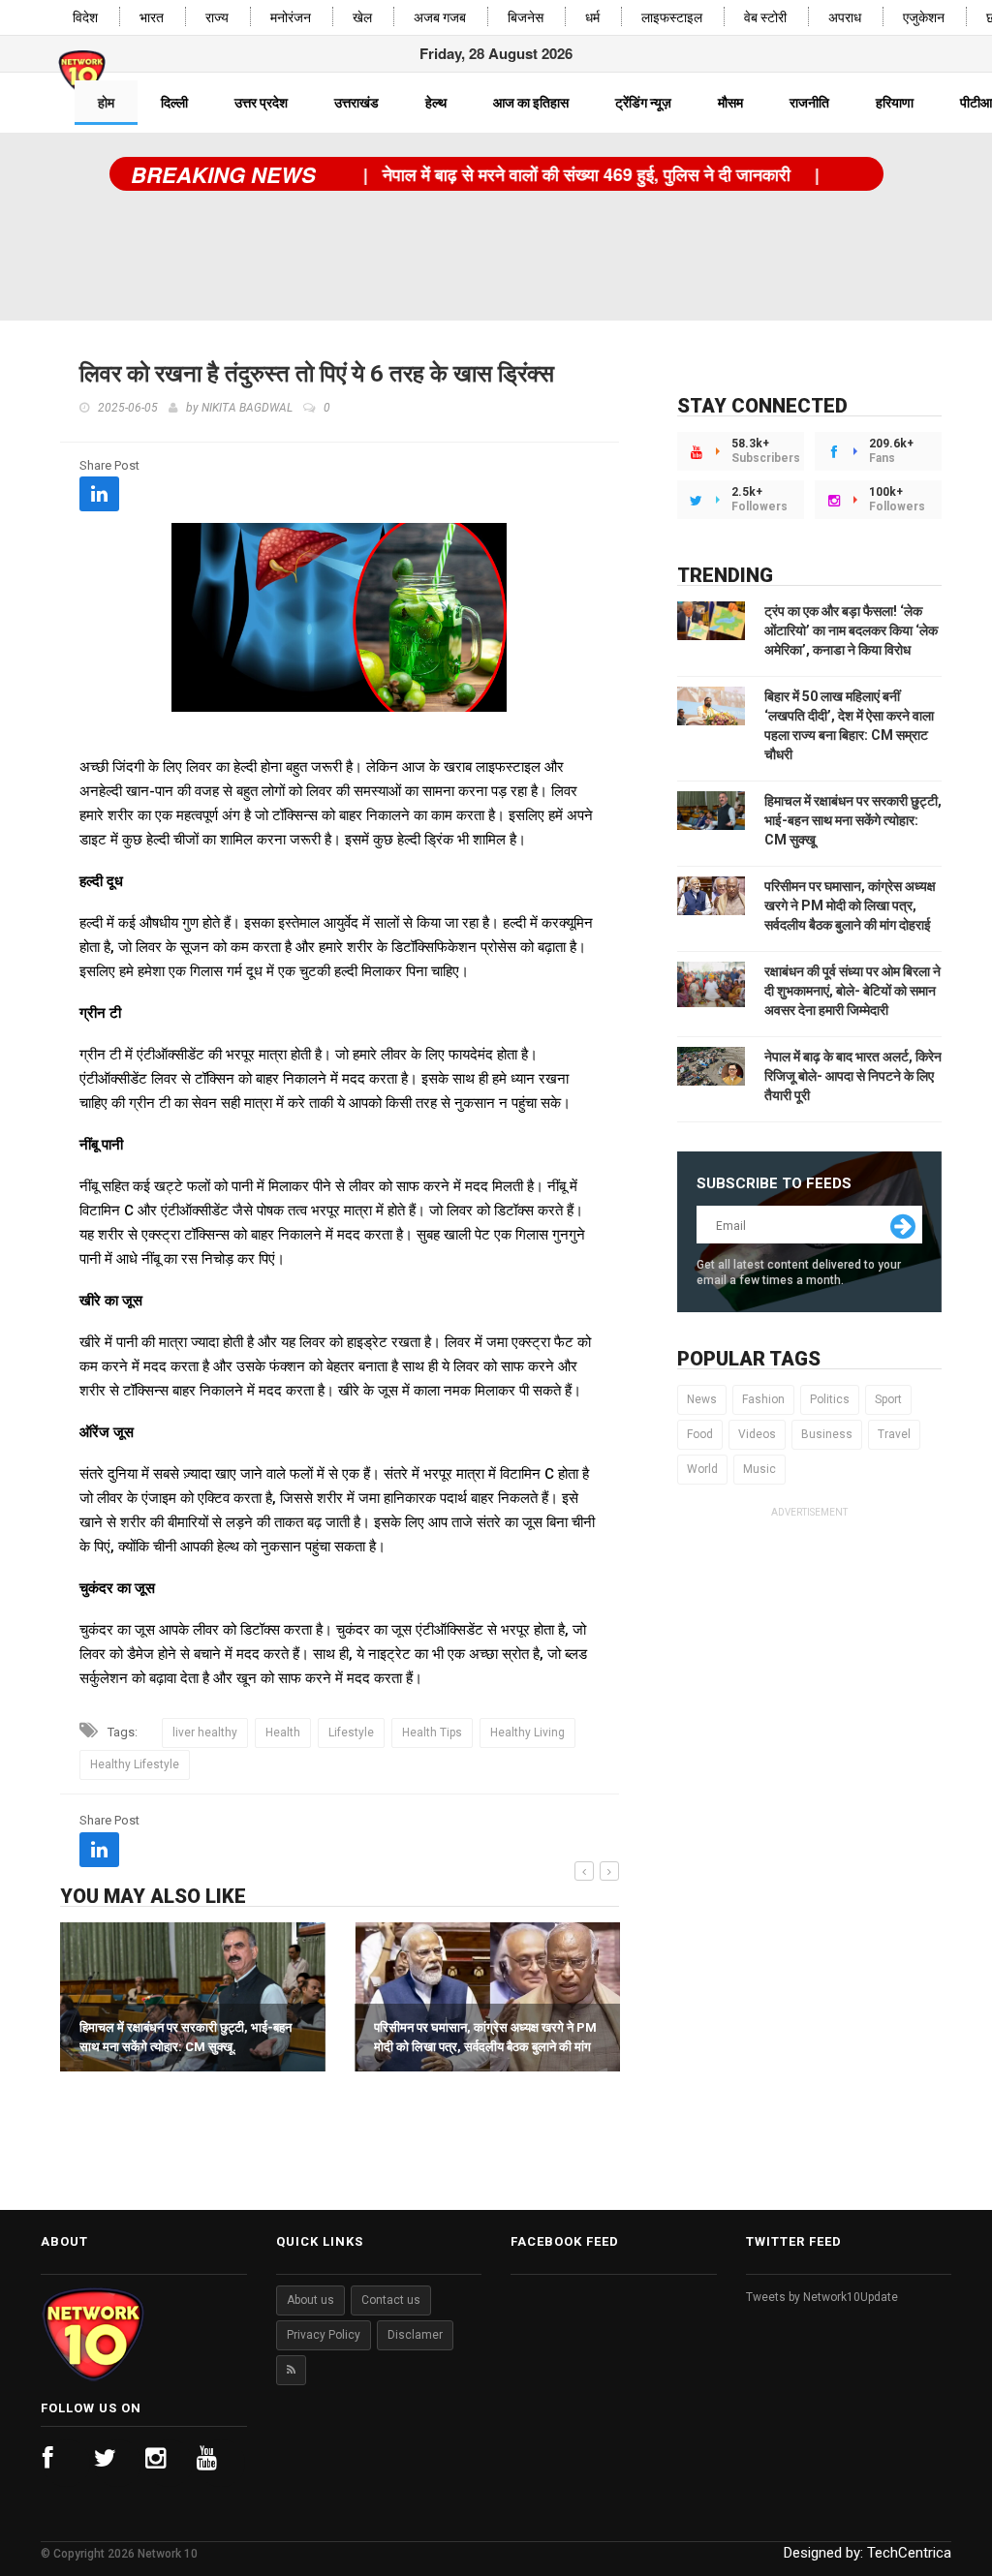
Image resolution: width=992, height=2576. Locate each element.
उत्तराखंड (356, 103)
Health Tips (432, 1733)
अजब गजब (440, 18)
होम (106, 103)
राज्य (217, 18)
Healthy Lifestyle (135, 1764)
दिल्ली (174, 103)
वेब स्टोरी (765, 18)
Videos (757, 1434)
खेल (362, 18)
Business (827, 1434)
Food (700, 1434)
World (702, 1469)
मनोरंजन (291, 18)
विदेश (85, 18)
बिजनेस (526, 18)
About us (310, 2300)
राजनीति (809, 103)
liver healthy (205, 1733)
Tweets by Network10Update (822, 2297)
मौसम (730, 103)
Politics (830, 1399)
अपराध (845, 18)
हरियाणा (895, 103)
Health (283, 1733)
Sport (888, 1399)
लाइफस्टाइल (672, 18)
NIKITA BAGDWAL (247, 408)
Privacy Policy (324, 2335)
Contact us (391, 2300)
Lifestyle (351, 1733)
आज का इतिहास (531, 103)
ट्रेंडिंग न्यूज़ (643, 103)
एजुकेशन (924, 18)
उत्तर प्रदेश (261, 103)
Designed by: (868, 2553)
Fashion (763, 1399)
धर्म (592, 18)
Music (759, 1469)
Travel (894, 1434)
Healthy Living (527, 1733)
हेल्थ (436, 103)
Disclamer (415, 2335)
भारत (152, 18)
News (702, 1399)
